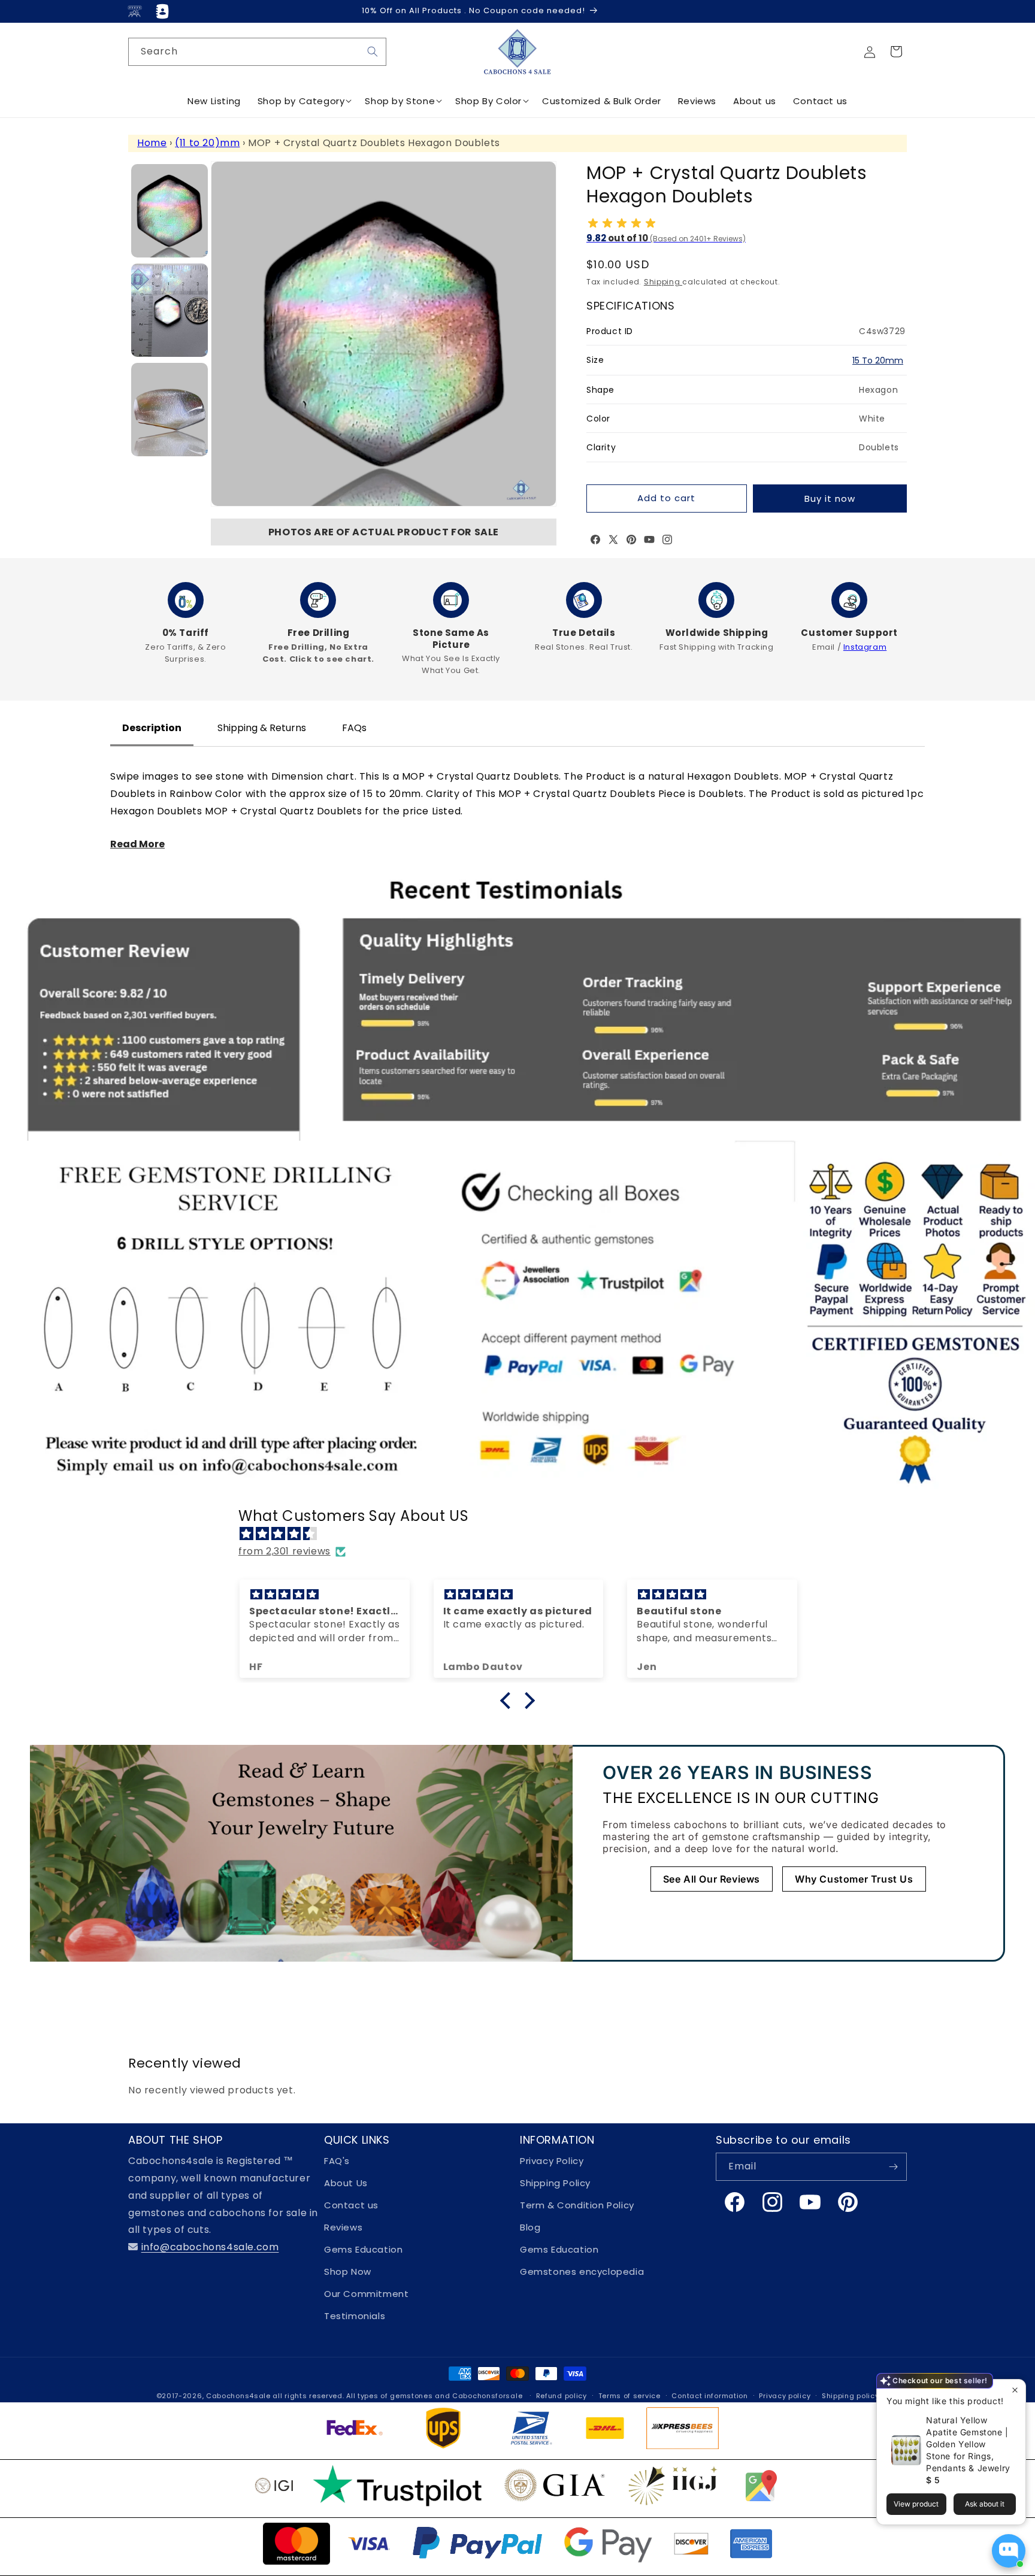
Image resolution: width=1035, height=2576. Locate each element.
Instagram (865, 647)
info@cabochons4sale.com (210, 2247)
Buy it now (830, 498)
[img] (523, 1534)
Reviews (343, 2227)
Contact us (351, 2205)
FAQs (354, 728)
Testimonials (355, 2316)
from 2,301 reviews (285, 1551)
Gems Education (363, 2249)
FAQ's (337, 2161)
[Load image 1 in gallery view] (170, 211)
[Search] (373, 51)
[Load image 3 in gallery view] (170, 410)
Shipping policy (851, 2396)
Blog (530, 2227)
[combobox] (257, 52)
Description (152, 728)
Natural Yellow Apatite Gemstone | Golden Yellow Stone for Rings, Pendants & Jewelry (968, 2444)
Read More (137, 844)
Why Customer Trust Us (854, 1879)
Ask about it (985, 2504)
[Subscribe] (893, 2167)
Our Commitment (366, 2294)
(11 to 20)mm (207, 143)
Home (152, 143)
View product (916, 2504)
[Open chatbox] (1009, 2551)
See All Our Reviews (712, 1879)
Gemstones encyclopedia (582, 2272)
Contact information (709, 2396)
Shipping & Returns (262, 728)
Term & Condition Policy (577, 2205)
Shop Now (348, 2272)
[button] (896, 51)
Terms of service (630, 2396)
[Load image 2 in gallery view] (170, 310)
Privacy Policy (552, 2161)
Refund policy (562, 2396)
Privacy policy (785, 2396)
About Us (346, 2183)
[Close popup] (1015, 2390)
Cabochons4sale (240, 2396)
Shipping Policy (555, 2183)
